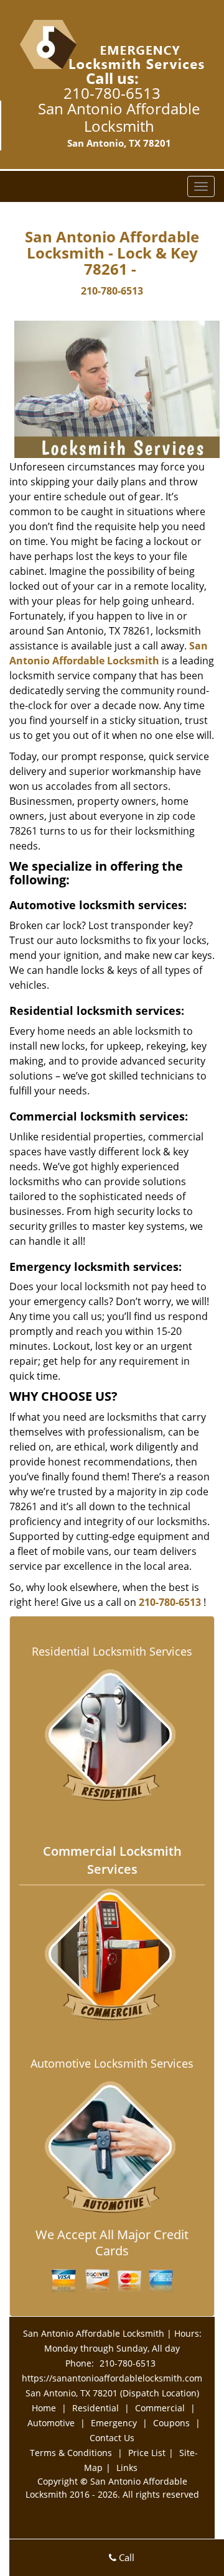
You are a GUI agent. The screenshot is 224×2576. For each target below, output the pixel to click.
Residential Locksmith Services (112, 1651)
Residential (96, 2408)
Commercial (160, 2408)
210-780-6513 (112, 93)
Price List (147, 2453)
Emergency (114, 2423)
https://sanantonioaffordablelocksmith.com (112, 2378)
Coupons (171, 2423)
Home (44, 2408)
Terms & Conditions (71, 2453)
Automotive (51, 2423)
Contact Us (112, 2438)
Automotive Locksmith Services (112, 2063)
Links (127, 2468)
